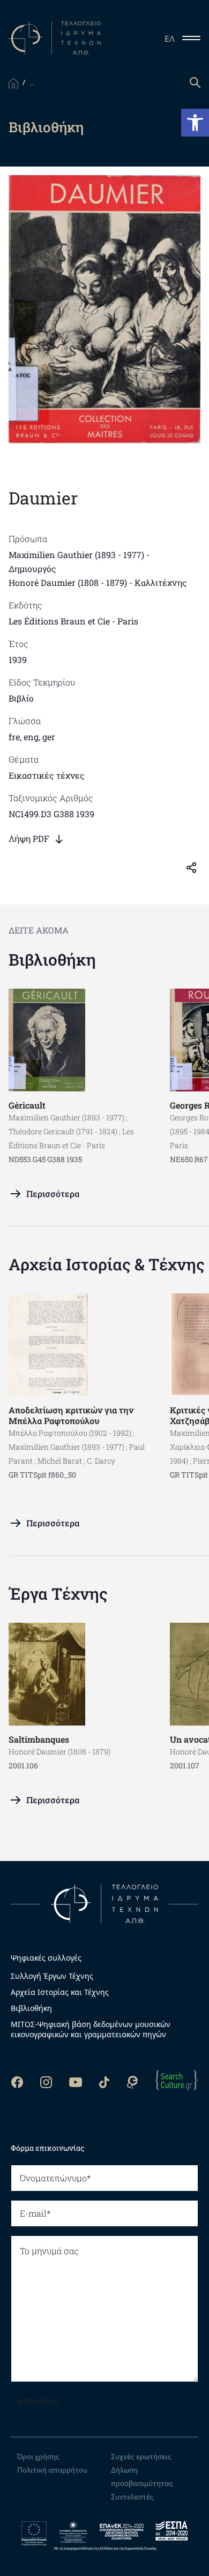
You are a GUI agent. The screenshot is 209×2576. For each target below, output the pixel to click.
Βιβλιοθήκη (52, 959)
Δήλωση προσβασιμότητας (142, 2477)
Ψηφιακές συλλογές (46, 1958)
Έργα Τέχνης (58, 1594)
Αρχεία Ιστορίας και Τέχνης (60, 1992)
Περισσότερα (53, 1193)
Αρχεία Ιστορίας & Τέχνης (107, 1264)
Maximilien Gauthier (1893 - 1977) (76, 555)
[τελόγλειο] (104, 1903)
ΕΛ (170, 39)
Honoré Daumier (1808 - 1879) (68, 582)
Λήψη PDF (29, 838)
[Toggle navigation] (196, 38)
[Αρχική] (13, 82)
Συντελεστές (132, 2497)
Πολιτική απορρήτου (52, 2470)
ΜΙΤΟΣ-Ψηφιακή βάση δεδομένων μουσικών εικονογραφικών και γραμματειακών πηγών (91, 2029)
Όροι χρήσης (38, 2457)
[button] (195, 123)
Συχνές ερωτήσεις (141, 2457)
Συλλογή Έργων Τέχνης (52, 1976)
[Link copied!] (196, 867)
